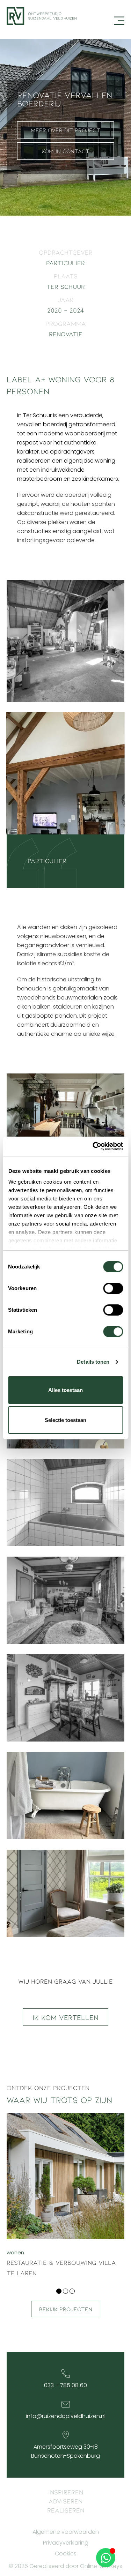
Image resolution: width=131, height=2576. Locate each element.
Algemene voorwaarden (66, 2532)
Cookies (66, 2554)
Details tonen (93, 1362)
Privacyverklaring (66, 2543)
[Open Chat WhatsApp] (106, 2558)
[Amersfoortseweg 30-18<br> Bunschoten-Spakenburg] (66, 2435)
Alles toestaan (65, 1390)
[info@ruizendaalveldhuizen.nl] (66, 2404)
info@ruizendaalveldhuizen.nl (66, 2416)
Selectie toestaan (65, 1420)
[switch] (113, 1288)
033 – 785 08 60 (65, 2385)
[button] (59, 2291)
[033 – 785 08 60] (66, 2374)
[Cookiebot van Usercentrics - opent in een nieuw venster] (93, 1146)
